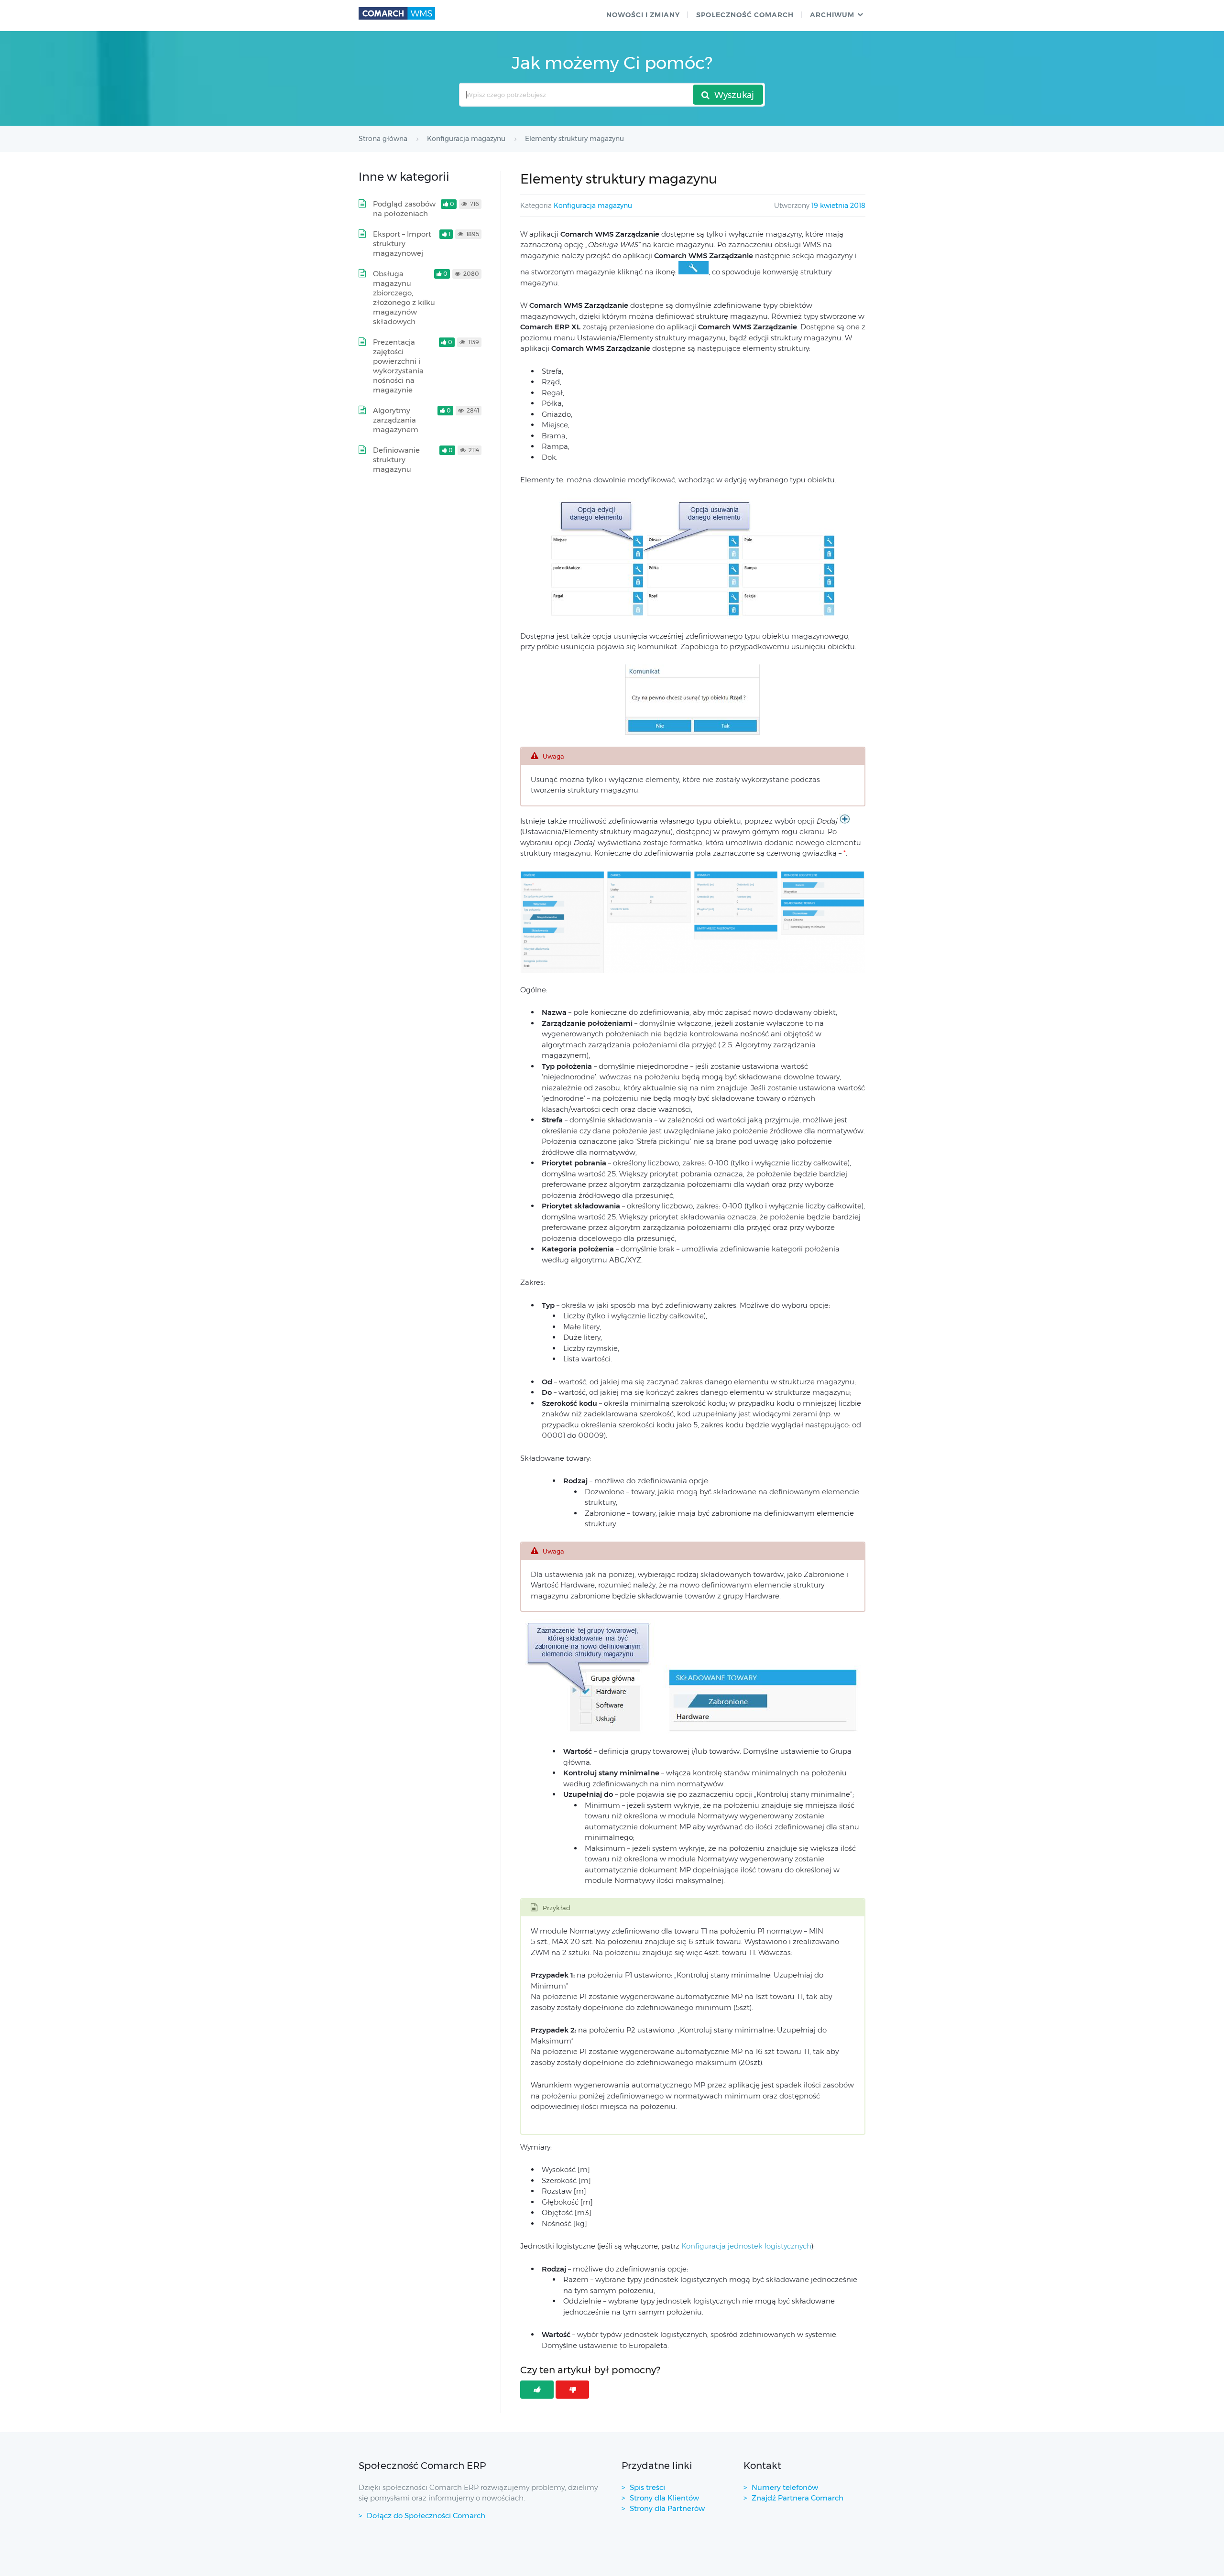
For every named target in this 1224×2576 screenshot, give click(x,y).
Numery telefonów (785, 2487)
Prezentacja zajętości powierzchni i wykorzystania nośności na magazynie (398, 366)
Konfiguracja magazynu (593, 206)
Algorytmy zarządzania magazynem (396, 420)
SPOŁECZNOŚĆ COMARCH (745, 15)
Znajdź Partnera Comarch (798, 2498)
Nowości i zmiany (643, 15)
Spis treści (647, 2487)
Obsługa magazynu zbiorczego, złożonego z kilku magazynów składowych (404, 298)
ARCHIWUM (832, 15)
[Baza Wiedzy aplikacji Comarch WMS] (397, 13)
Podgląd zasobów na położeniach (404, 209)
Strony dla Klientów (664, 2498)
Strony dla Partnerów (667, 2508)
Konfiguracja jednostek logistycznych (746, 2246)
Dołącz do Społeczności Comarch (426, 2516)
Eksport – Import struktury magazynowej (402, 244)
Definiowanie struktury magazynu (396, 460)
